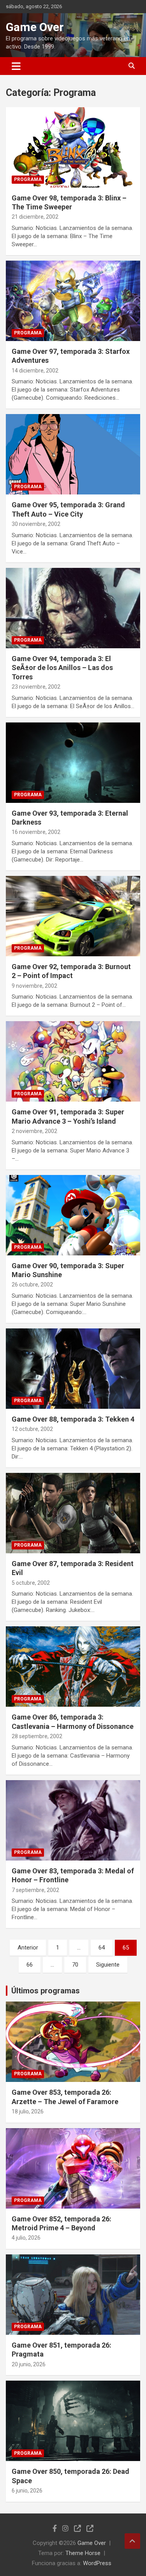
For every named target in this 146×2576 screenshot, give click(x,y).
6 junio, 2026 (27, 2491)
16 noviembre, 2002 (36, 832)
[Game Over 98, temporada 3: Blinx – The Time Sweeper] (73, 147)
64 (102, 1948)
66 (30, 1965)
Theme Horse (83, 2553)
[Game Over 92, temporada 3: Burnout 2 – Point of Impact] (73, 916)
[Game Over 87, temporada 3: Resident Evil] (73, 1513)
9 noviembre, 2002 (34, 986)
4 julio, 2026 (26, 2238)
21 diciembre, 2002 (35, 217)
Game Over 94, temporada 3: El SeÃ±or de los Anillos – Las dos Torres (62, 668)
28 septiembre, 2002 (37, 1736)
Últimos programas (46, 1991)
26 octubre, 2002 (32, 1285)
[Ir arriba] (132, 2541)
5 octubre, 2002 (31, 1583)
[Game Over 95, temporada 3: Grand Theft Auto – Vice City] (73, 454)
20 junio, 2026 (29, 2364)
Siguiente (108, 1965)
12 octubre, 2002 (32, 1429)
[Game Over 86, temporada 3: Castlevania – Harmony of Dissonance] (73, 1667)
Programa (28, 179)
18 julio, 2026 (28, 2111)
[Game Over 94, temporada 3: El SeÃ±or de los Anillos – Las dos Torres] (73, 608)
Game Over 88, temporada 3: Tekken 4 (73, 1419)
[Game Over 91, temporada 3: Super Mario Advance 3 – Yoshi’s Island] (73, 1062)
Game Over (35, 27)
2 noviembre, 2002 (34, 1131)
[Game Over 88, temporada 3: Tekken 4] (73, 1368)
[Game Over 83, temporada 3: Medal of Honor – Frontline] (73, 1820)
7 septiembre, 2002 (35, 1890)
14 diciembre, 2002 (35, 371)
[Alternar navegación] (16, 66)
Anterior (28, 1948)
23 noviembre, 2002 (36, 687)
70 (75, 1965)
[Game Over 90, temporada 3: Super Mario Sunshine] (73, 1215)
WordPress (97, 2563)
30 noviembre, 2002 (36, 524)
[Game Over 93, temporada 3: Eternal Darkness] (73, 762)
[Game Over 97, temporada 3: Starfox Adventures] (73, 301)
